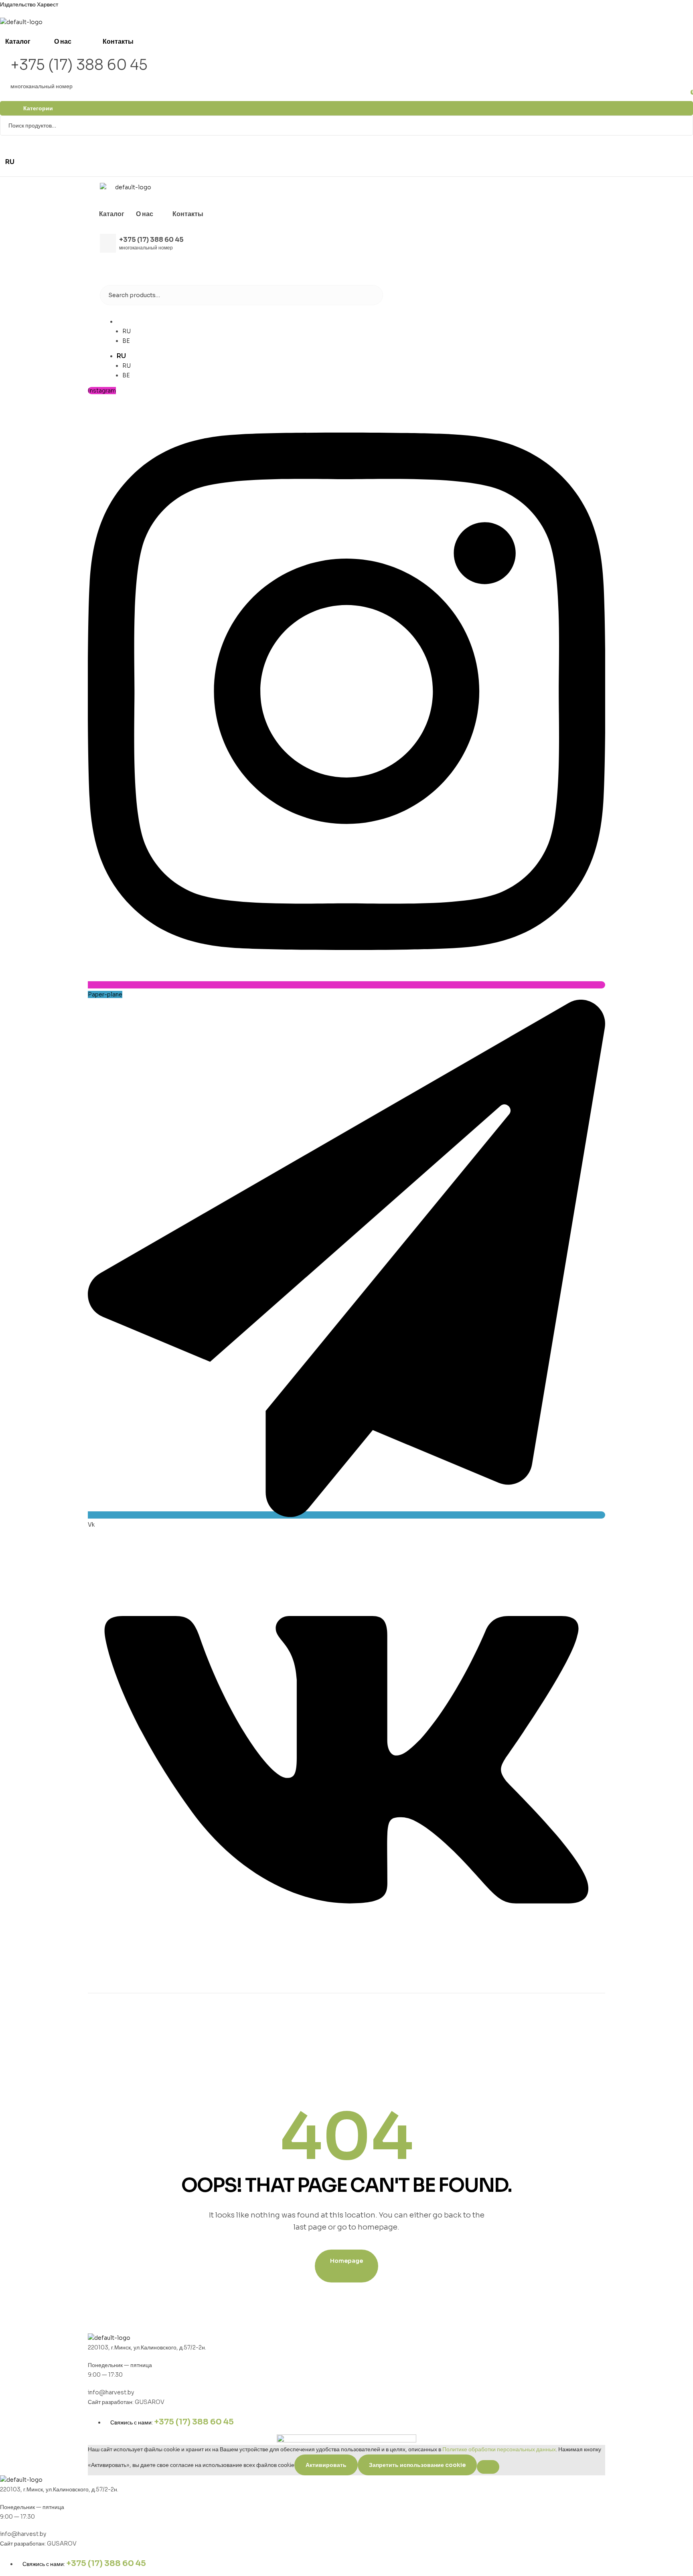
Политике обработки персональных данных (499, 2449)
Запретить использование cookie (417, 2465)
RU (121, 321)
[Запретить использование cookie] (488, 2467)
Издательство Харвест (29, 4)
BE (126, 341)
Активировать (326, 2465)
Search (682, 126)
